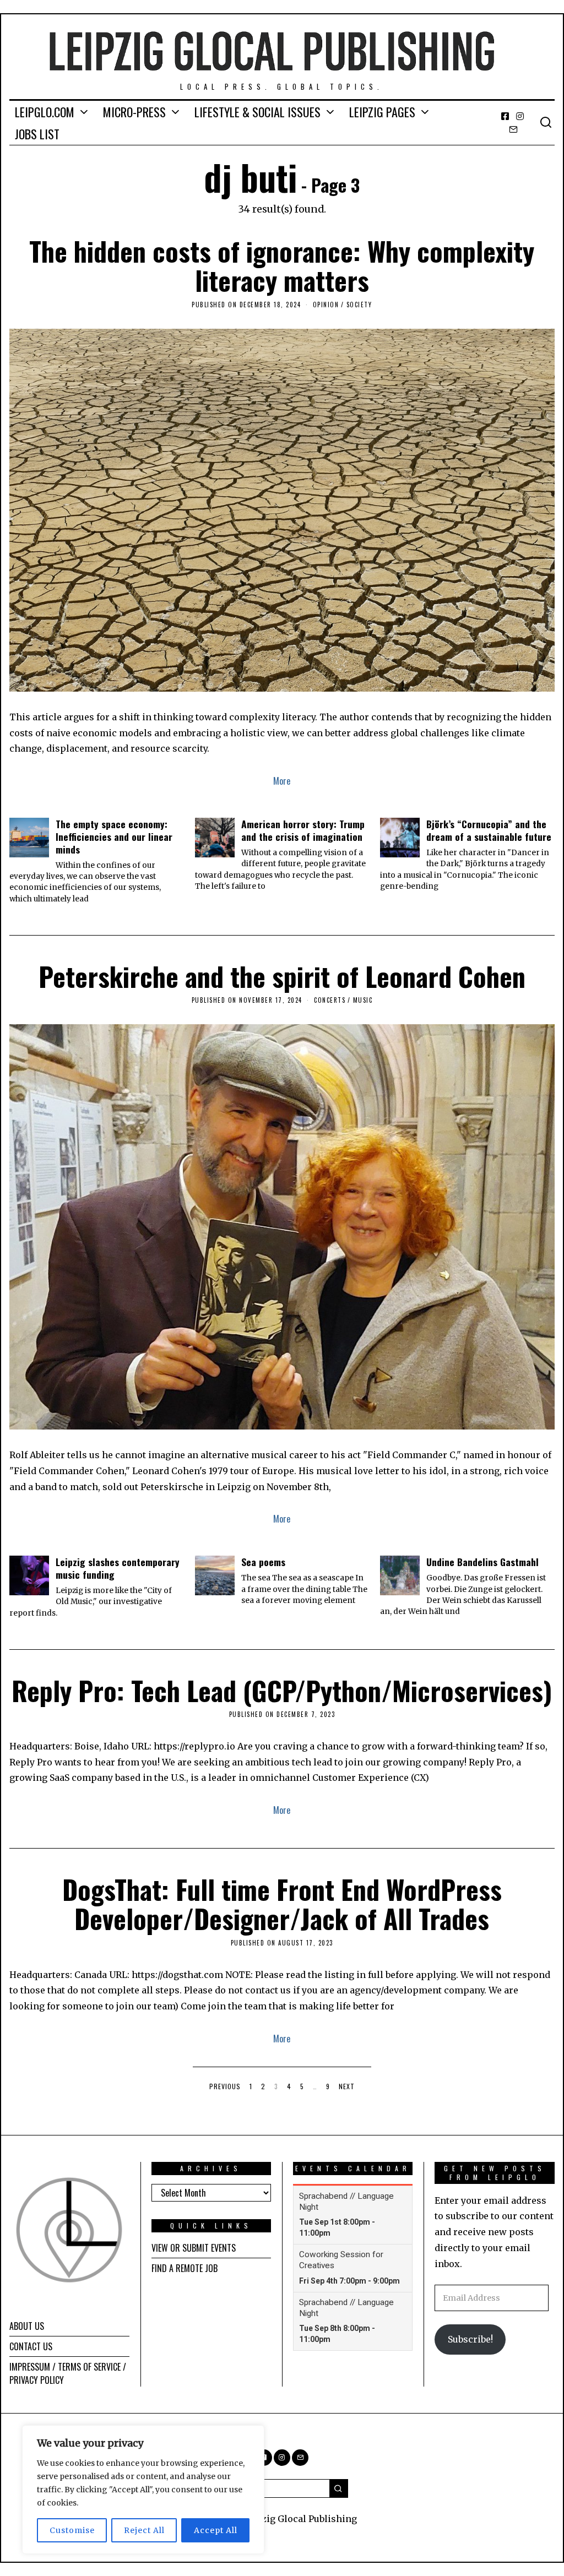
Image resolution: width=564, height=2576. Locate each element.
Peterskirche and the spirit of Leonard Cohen (282, 976)
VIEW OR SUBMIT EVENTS (194, 2248)
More (282, 781)
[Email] (513, 129)
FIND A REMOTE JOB (185, 2268)
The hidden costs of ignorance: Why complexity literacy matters (282, 265)
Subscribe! (470, 2339)
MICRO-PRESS (134, 112)
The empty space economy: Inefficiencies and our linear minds (114, 836)
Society (359, 305)
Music (363, 1000)
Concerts (330, 1000)
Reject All (144, 2530)
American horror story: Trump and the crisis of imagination (303, 830)
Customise (72, 2530)
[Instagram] (520, 116)
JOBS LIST (37, 134)
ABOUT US (27, 2326)
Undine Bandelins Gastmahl (482, 1562)
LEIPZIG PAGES (382, 112)
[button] (339, 2488)
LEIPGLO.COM (45, 112)
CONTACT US (31, 2346)
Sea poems (263, 1562)
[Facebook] (505, 116)
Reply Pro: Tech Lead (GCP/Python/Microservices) (282, 1690)
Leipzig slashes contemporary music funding (118, 1568)
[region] (143, 2490)
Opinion (326, 305)
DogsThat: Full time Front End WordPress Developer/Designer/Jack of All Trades (282, 1904)
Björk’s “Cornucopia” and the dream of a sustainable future (489, 830)
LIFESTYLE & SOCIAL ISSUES (257, 112)
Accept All (216, 2530)
